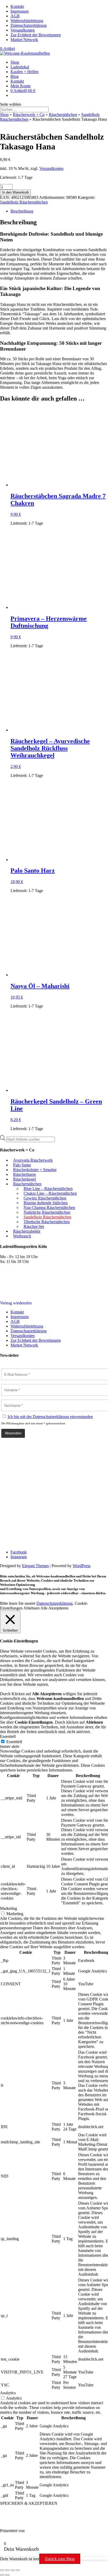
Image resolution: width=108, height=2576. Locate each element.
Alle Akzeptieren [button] (54, 1608)
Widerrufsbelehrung (27, 21)
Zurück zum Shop (60, 2559)
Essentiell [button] (8, 1736)
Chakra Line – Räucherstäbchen (50, 1193)
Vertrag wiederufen (16, 1303)
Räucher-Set (34, 1226)
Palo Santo (22, 1165)
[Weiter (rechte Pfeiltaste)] (7, 2575)
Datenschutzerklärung (29, 25)
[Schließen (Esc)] (18, 2570)
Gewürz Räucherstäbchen (45, 1198)
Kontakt (17, 6)
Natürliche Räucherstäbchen (47, 1212)
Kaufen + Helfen (25, 72)
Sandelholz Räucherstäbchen (24, 202)
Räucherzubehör (27, 1231)
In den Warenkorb (15, 192)
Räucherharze (25, 1174)
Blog (15, 76)
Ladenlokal (20, 67)
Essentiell (14, 1742)
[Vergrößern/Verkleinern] (2, 2570)
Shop (15, 62)
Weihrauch (22, 1236)
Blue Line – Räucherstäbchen (48, 1189)
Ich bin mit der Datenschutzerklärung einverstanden (50, 1417)
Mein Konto (21, 86)
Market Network (24, 40)
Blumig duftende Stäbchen (46, 1203)
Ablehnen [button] (31, 1608)
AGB (15, 16)
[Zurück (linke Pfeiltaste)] (2, 2575)
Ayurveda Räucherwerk (33, 1160)
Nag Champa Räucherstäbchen (49, 1208)
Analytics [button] (8, 2393)
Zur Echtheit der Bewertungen (36, 35)
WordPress (82, 1566)
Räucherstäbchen (63, 115)
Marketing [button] (9, 1908)
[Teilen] (13, 2570)
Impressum (20, 11)
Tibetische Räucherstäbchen (47, 1222)
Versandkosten (23, 30)
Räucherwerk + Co (29, 115)
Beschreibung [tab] (22, 211)
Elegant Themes (35, 1566)
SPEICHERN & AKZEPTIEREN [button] (29, 2503)
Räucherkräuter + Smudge (35, 1170)
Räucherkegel (25, 1179)
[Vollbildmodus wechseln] (7, 2570)
